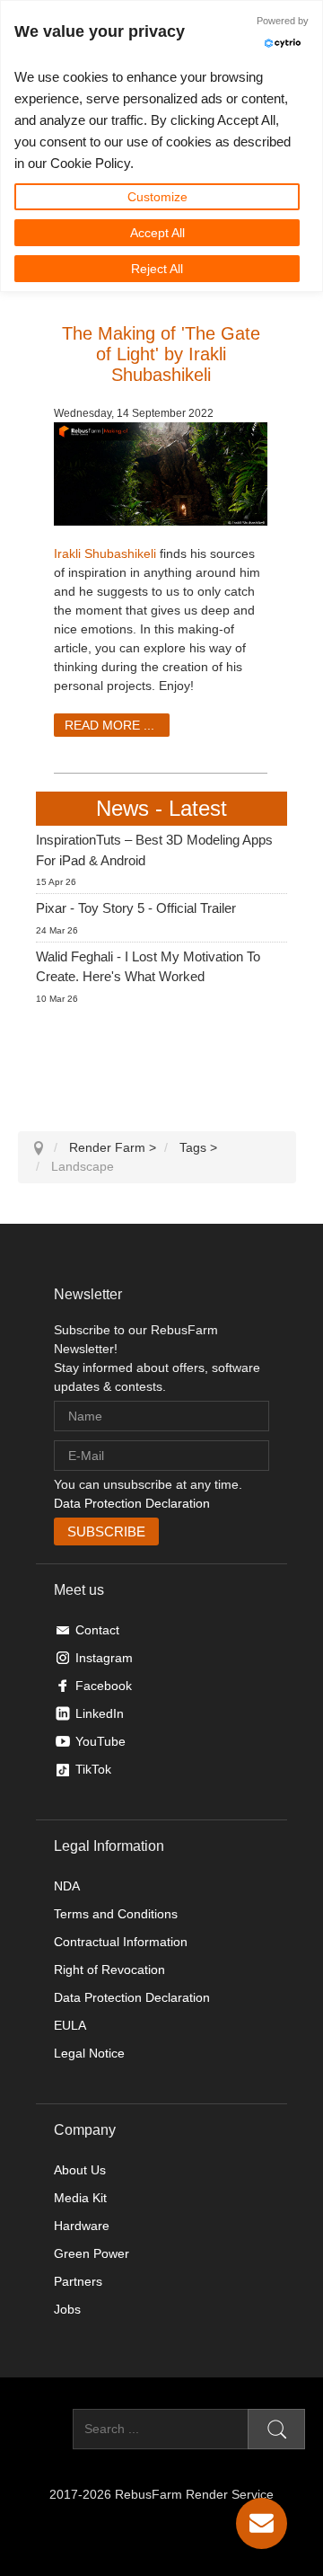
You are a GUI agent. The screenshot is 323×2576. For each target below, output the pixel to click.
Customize (157, 197)
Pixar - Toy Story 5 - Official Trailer (136, 908)
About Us (80, 2170)
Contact (97, 1630)
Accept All (157, 233)
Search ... (45, 2429)
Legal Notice (89, 2053)
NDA (67, 1886)
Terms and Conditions (116, 1914)
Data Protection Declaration (132, 1503)
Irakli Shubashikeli (105, 553)
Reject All (157, 269)
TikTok (93, 1769)
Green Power (92, 2253)
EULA (70, 2025)
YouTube (100, 1741)
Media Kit (80, 2198)
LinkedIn (100, 1713)
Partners (78, 2281)
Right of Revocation (109, 1970)
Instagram (104, 1658)
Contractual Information (121, 1942)
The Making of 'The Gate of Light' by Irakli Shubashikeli (161, 354)
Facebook (104, 1686)
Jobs (67, 2309)
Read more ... (109, 725)
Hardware (82, 2226)
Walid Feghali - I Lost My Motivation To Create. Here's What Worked (148, 967)
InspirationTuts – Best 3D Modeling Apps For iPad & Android (154, 850)
